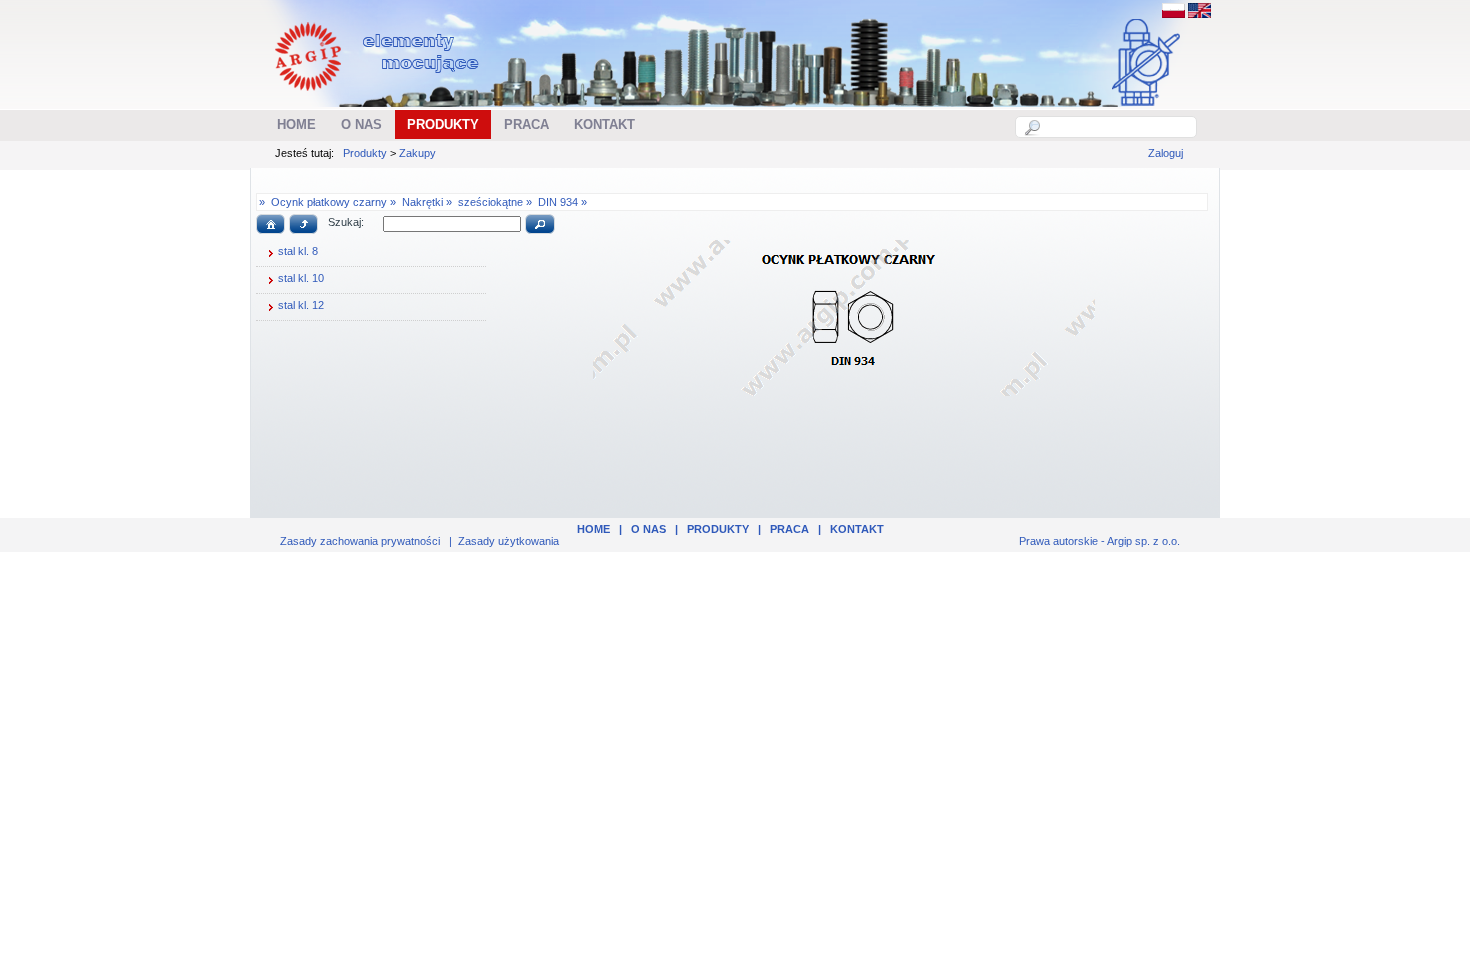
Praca (789, 529)
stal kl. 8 (298, 251)
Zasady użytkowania (508, 541)
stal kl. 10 (301, 278)
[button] (270, 224)
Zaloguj (1165, 153)
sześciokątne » (495, 202)
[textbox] (1117, 127)
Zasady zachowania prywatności (360, 541)
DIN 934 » (562, 202)
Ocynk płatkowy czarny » (333, 202)
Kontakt (857, 529)
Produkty (365, 153)
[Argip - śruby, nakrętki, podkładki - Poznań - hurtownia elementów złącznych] (379, 96)
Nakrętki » (427, 202)
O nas (648, 529)
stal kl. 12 (301, 305)
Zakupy (417, 153)
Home (593, 529)
